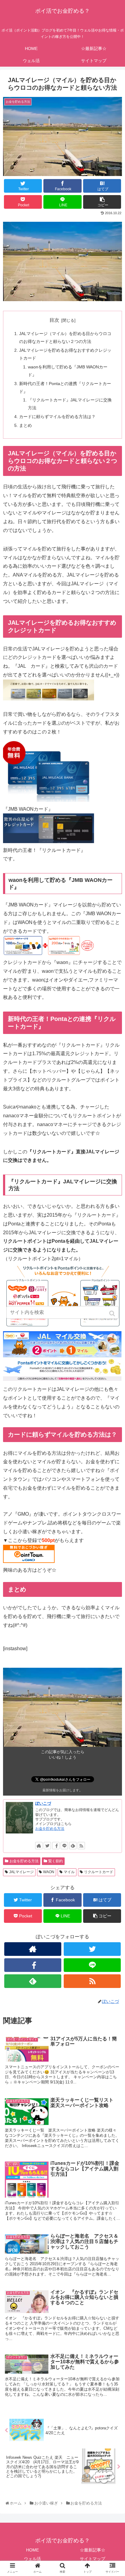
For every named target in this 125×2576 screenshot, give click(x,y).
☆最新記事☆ (93, 2550)
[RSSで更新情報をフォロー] (81, 1846)
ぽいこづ (43, 1803)
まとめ (25, 425)
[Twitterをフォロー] (47, 1846)
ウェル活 (32, 2559)
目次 (54, 320)
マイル (69, 1872)
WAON (49, 1872)
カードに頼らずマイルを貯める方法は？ (57, 417)
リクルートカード (99, 1872)
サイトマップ (93, 2559)
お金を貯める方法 (50, 1829)
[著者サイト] (39, 1846)
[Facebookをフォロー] (56, 1846)
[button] (113, 1313)
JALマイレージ (21, 1872)
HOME (32, 2550)
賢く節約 (56, 1861)
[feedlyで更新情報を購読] (73, 1846)
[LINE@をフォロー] (64, 1846)
